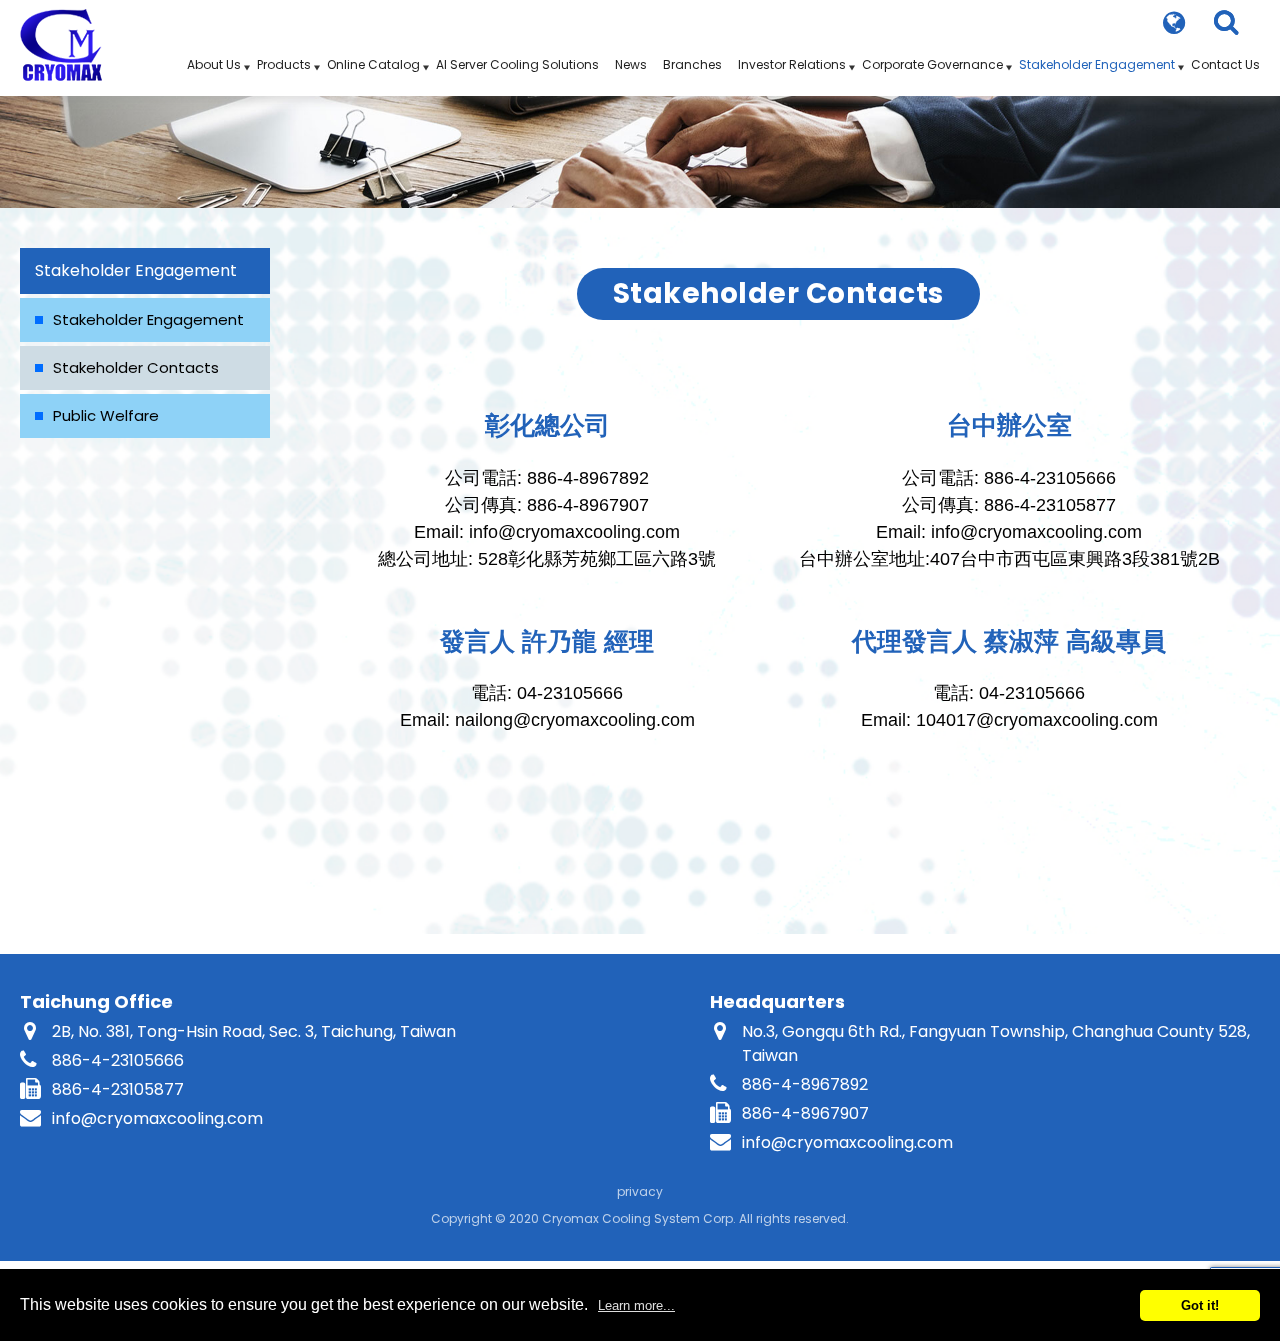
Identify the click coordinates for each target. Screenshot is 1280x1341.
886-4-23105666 (118, 1060)
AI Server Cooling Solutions (517, 64)
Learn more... (636, 1305)
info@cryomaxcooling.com (157, 1118)
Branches (692, 64)
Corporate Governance (932, 64)
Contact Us (1225, 64)
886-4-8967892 (805, 1084)
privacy (640, 1191)
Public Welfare (106, 415)
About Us (214, 64)
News (631, 64)
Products (284, 64)
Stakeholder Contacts (136, 367)
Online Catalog (373, 64)
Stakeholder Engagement (1097, 64)
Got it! (1200, 1305)
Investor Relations (792, 64)
